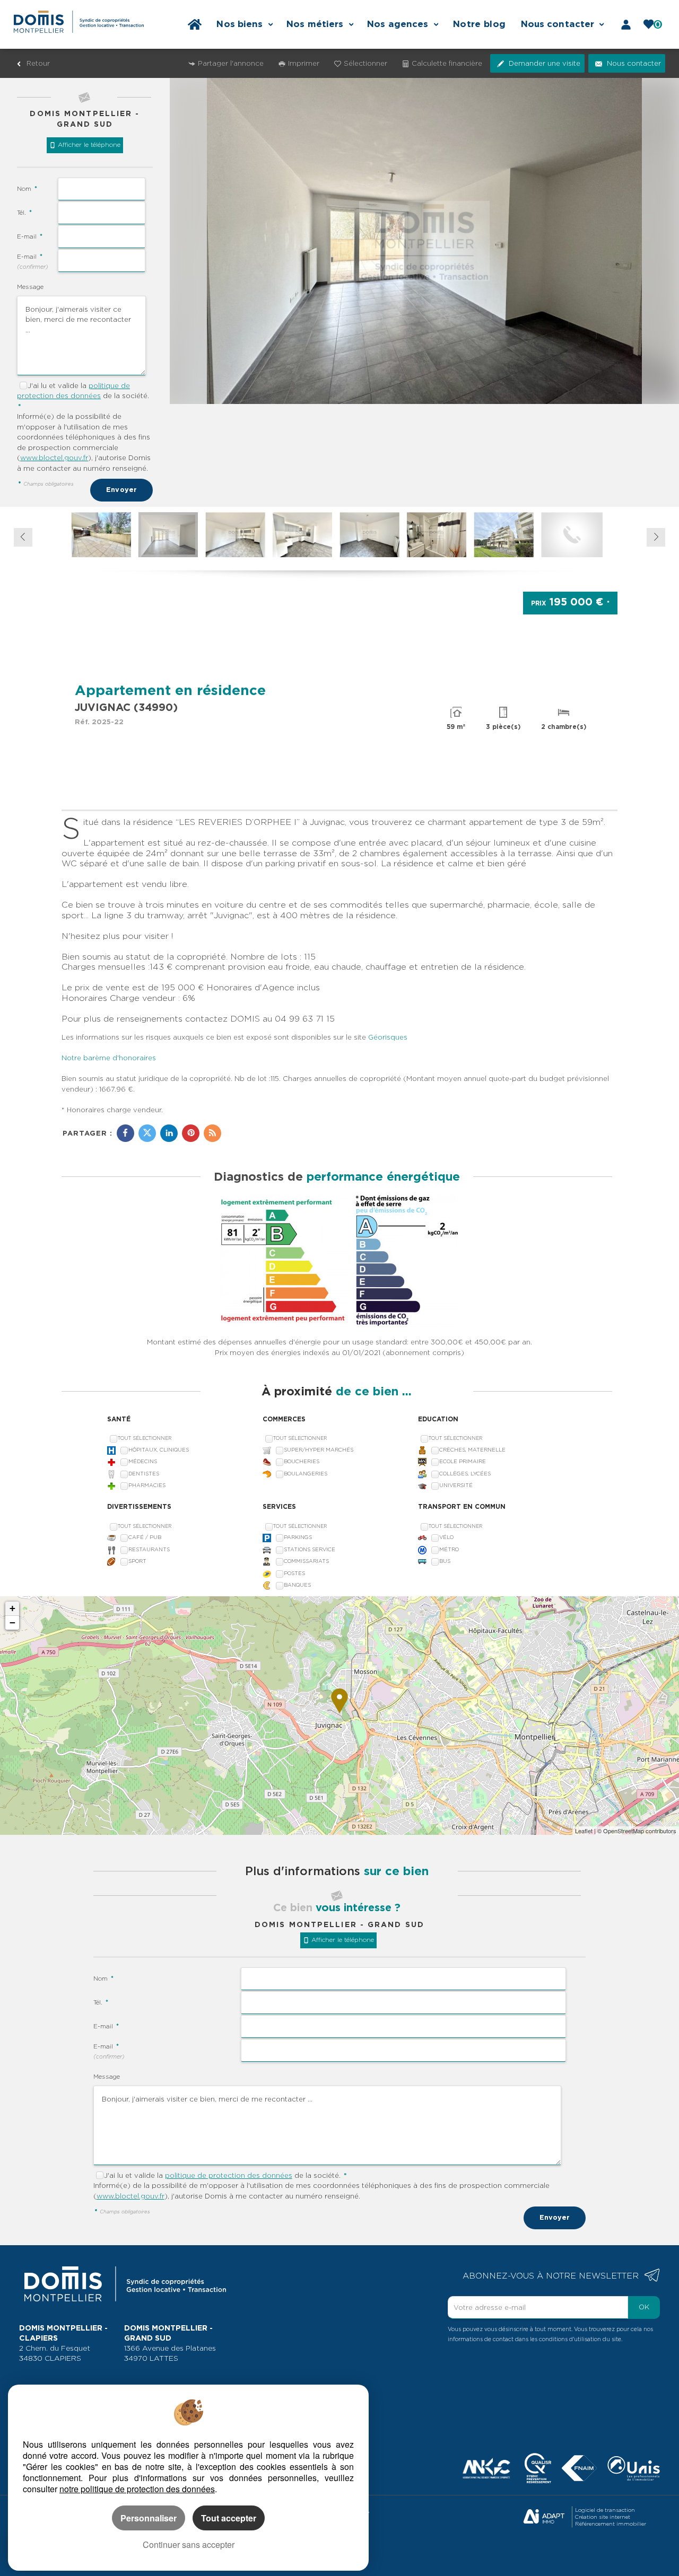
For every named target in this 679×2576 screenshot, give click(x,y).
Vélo (446, 1537)
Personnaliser (149, 2518)
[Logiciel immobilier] (544, 2517)
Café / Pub (145, 1537)
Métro (449, 1549)
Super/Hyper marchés (319, 1450)
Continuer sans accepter (189, 2544)
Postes (294, 1573)
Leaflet (584, 1831)
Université (456, 1485)
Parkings (298, 1537)
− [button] (12, 1623)
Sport (137, 1561)
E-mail (30, 236)
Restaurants (149, 1549)
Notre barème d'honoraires (110, 1058)
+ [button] (12, 1608)
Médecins (143, 1461)
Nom (27, 189)
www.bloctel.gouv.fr (54, 458)
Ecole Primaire (463, 1461)
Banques (297, 1585)
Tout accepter (229, 2518)
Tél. (24, 213)
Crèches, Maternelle (472, 1450)
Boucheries (302, 1461)
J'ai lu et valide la (58, 386)
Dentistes (144, 1474)
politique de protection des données (229, 2175)
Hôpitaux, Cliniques (159, 1450)
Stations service (310, 1549)
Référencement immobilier (611, 2524)
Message (30, 287)
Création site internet (603, 2517)
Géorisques (388, 1037)
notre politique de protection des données (137, 2489)
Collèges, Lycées (465, 1474)
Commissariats (306, 1561)
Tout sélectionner (145, 1438)
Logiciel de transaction (605, 2510)
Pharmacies (147, 1485)
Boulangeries (306, 1474)
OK (644, 2307)
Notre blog (479, 24)
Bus (445, 1561)
